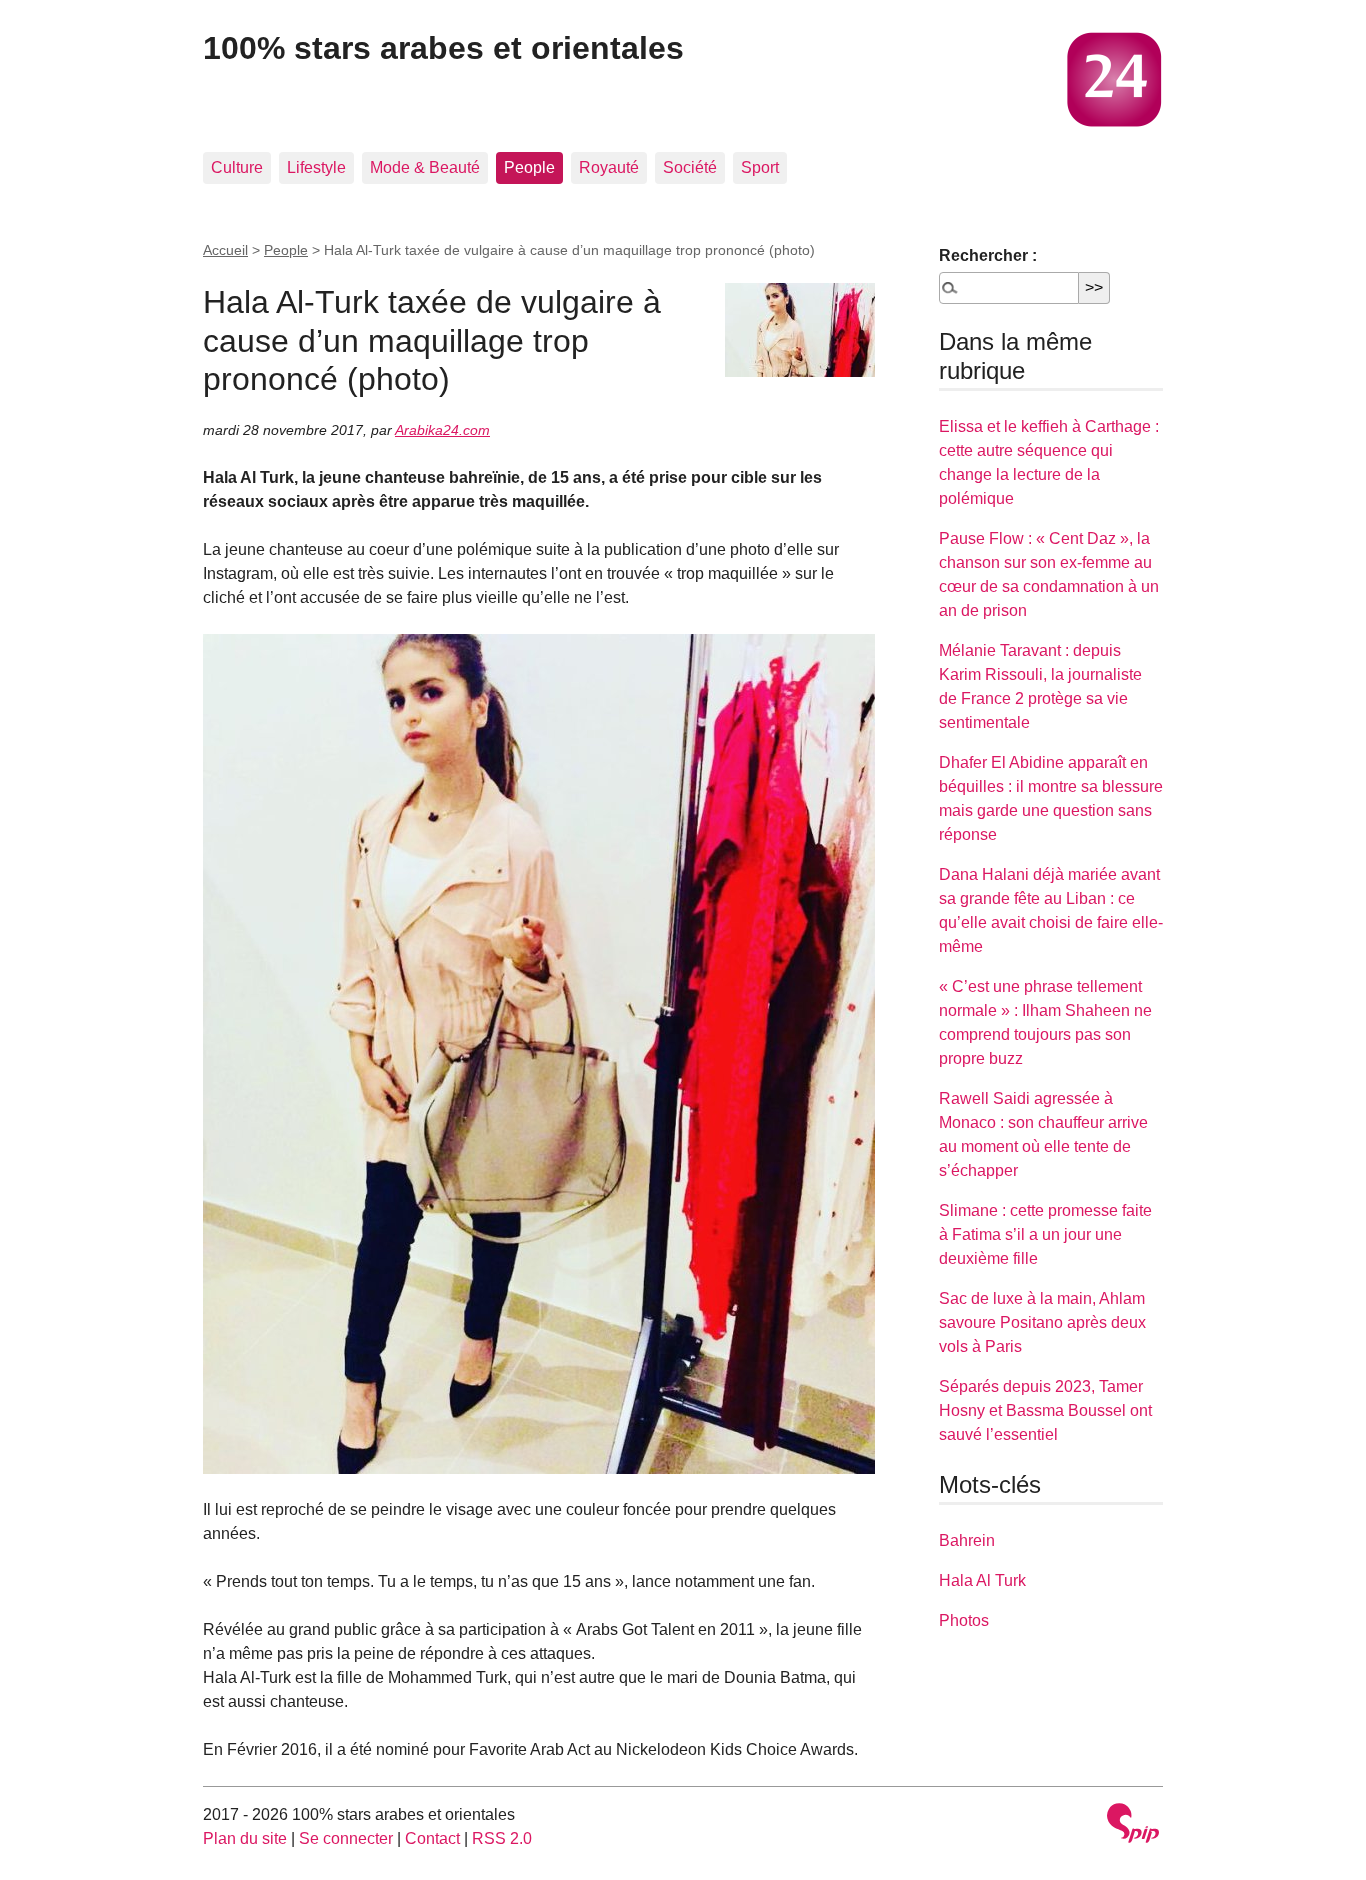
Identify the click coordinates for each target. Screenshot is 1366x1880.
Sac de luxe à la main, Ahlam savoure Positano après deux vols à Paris (1042, 1322)
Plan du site (245, 1838)
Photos (964, 1620)
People (529, 167)
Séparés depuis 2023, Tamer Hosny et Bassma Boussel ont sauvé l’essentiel (1045, 1410)
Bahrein (967, 1540)
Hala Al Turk (982, 1580)
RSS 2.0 (502, 1838)
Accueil (225, 250)
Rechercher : (988, 255)
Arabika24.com (442, 430)
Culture (237, 167)
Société (690, 167)
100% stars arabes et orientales (443, 48)
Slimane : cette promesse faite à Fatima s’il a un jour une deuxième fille (1045, 1234)
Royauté (609, 167)
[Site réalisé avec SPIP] (1133, 1825)
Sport (760, 167)
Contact (432, 1838)
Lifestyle (316, 167)
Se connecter (346, 1838)
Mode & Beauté (425, 167)
